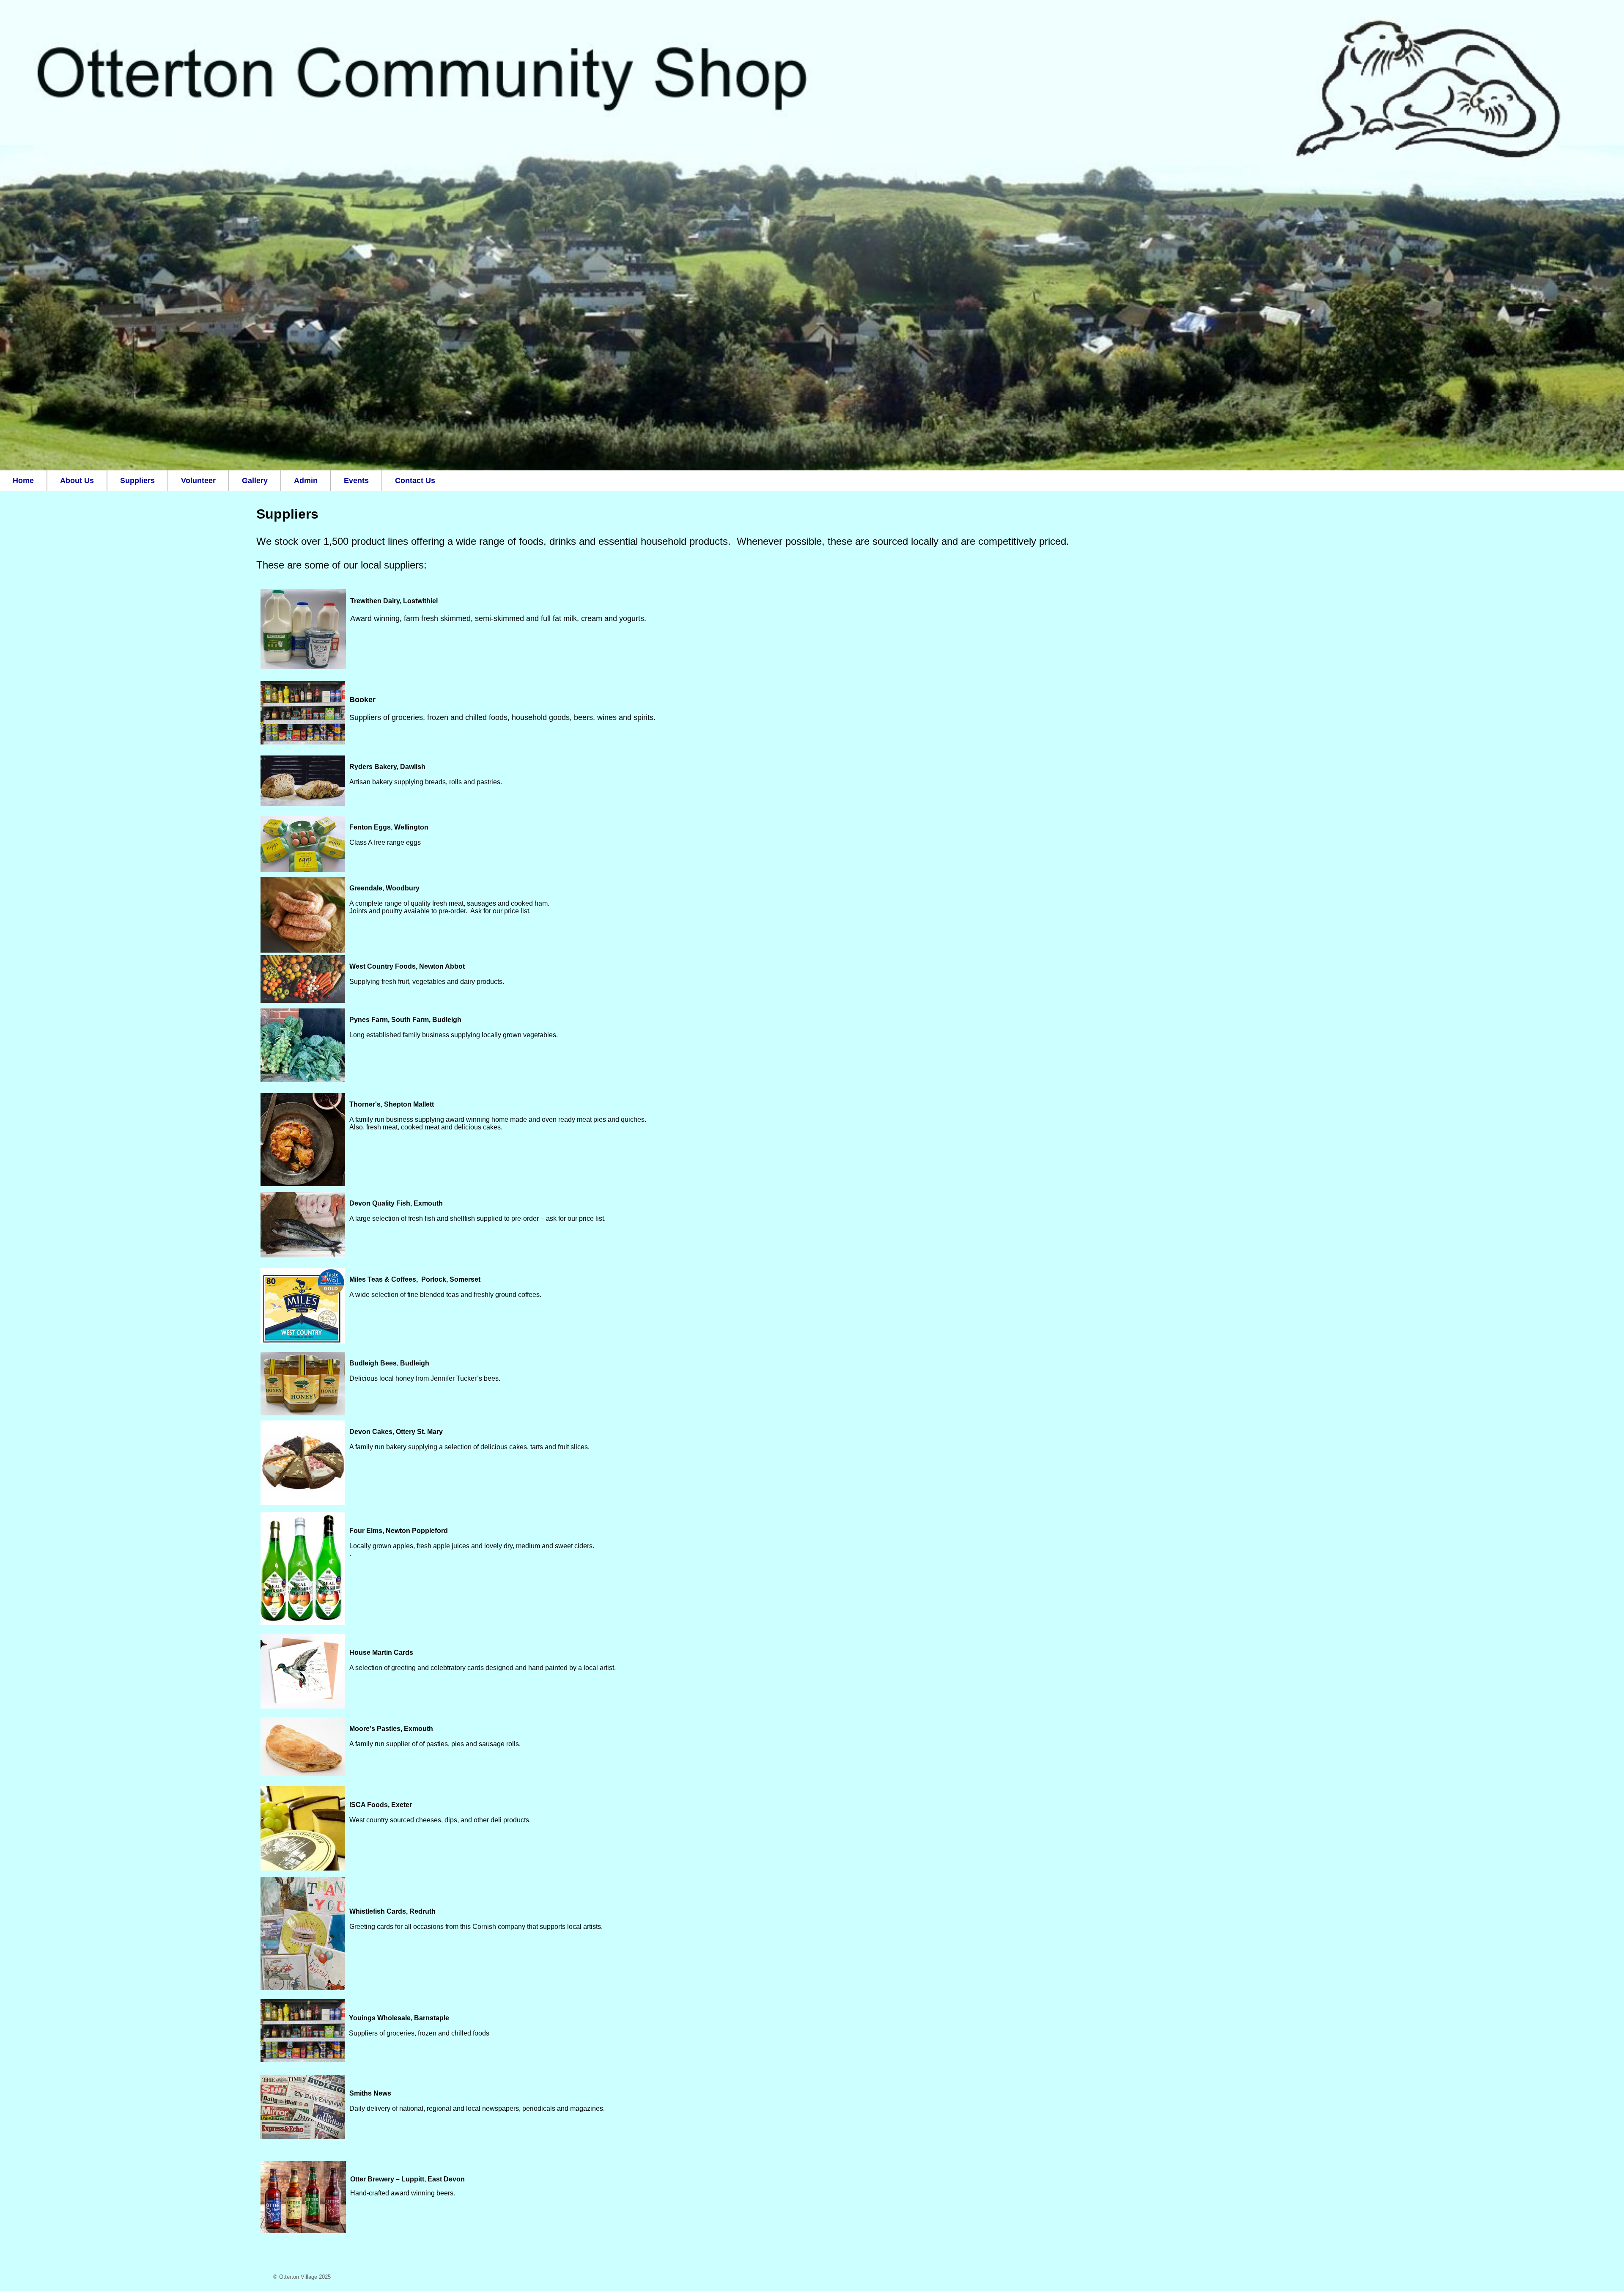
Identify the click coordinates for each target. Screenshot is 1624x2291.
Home (23, 481)
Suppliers (137, 481)
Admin (306, 481)
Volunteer (198, 481)
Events (356, 481)
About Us (77, 481)
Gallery (255, 481)
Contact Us (415, 481)
